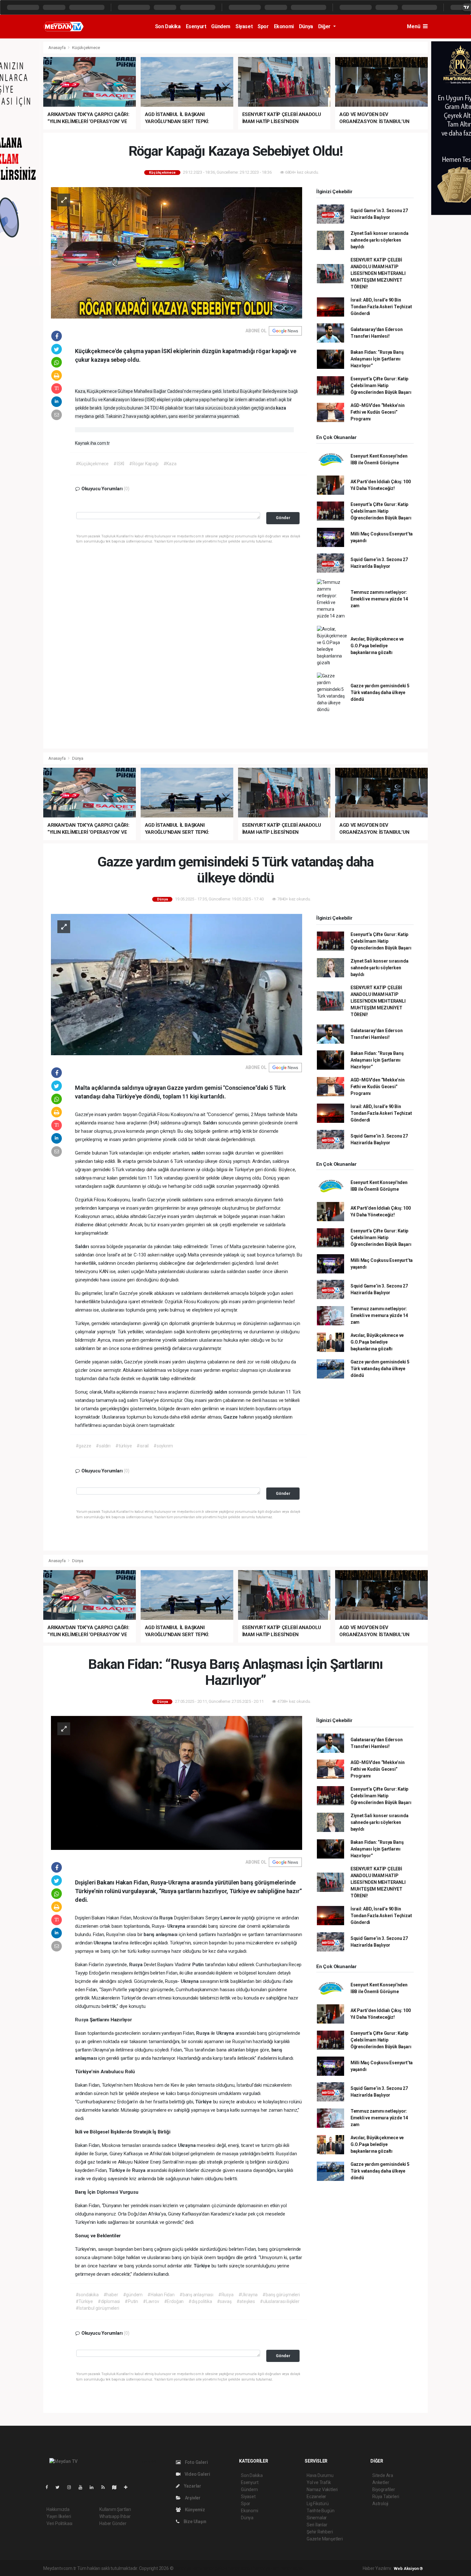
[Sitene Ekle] (128, 2487)
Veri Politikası (59, 2523)
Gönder (283, 518)
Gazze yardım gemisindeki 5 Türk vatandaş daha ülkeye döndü (380, 692)
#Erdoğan (174, 2301)
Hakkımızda (58, 2509)
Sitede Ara (383, 2475)
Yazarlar (192, 2486)
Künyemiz (194, 2510)
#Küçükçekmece (92, 464)
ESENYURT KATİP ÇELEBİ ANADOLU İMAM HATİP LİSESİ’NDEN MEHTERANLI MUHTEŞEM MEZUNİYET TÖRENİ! (378, 273)
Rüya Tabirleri (386, 2497)
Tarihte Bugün (321, 2511)
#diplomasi (109, 2301)
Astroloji (380, 2504)
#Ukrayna (248, 2295)
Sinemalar (317, 2518)
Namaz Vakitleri (322, 2489)
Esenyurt (196, 26)
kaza (281, 408)
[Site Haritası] (117, 2487)
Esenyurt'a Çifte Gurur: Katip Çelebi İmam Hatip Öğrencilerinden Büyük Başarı (381, 385)
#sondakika (87, 2295)
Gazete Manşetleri (325, 2539)
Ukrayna (177, 1926)
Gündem (221, 26)
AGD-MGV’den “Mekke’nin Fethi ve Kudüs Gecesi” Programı (378, 412)
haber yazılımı (188, 2568)
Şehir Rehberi (320, 2532)
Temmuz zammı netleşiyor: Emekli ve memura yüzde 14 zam (379, 599)
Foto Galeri (196, 2462)
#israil (143, 1446)
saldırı (198, 1153)
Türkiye (204, 2102)
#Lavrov (151, 2301)
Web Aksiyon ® (408, 2568)
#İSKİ (119, 464)
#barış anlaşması (196, 2295)
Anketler (381, 2482)
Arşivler (192, 2498)
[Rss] (106, 2487)
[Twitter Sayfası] (60, 2487)
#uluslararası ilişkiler (280, 2301)
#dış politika (200, 2301)
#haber (111, 2295)
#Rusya (226, 2295)
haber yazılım (266, 2568)
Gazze (231, 1417)
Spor (263, 26)
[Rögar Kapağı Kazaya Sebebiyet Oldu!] (177, 252)
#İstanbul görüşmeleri (97, 2308)
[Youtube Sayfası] (83, 2487)
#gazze (83, 1446)
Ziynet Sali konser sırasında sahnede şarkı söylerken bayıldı (380, 240)
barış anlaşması (161, 1934)
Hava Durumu (320, 2475)
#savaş (224, 2301)
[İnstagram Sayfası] (72, 2487)
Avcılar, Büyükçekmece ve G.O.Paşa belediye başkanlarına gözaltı (377, 646)
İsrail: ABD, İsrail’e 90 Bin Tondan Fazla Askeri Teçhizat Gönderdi (381, 307)
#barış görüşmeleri (281, 2295)
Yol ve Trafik (319, 2482)
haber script (292, 2568)
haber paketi (215, 2568)
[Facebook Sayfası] (49, 2487)
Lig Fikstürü (318, 2504)
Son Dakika (168, 26)
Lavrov (228, 1918)
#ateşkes (246, 2301)
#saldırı (103, 1446)
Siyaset (244, 26)
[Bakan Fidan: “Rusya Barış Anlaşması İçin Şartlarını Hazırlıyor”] (177, 1783)
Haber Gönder (113, 2523)
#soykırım (163, 1446)
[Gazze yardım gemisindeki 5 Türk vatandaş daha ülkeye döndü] (177, 984)
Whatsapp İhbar (115, 2516)
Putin (199, 1965)
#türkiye (124, 1446)
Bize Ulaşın (194, 2522)
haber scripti (240, 2568)
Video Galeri (197, 2474)
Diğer (325, 26)
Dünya (306, 26)
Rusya (167, 1918)
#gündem (133, 2295)
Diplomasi (108, 2192)
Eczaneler (316, 2497)
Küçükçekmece (86, 48)
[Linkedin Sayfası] (94, 2487)
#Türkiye (84, 2301)
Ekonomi (284, 26)
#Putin (131, 2301)
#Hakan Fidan (161, 2295)
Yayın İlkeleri (59, 2516)
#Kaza (170, 464)
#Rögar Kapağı (144, 464)
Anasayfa (57, 48)
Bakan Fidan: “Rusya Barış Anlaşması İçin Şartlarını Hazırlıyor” (377, 359)
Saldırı (210, 1123)
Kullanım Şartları (115, 2509)
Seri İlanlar (317, 2525)
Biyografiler (384, 2489)
